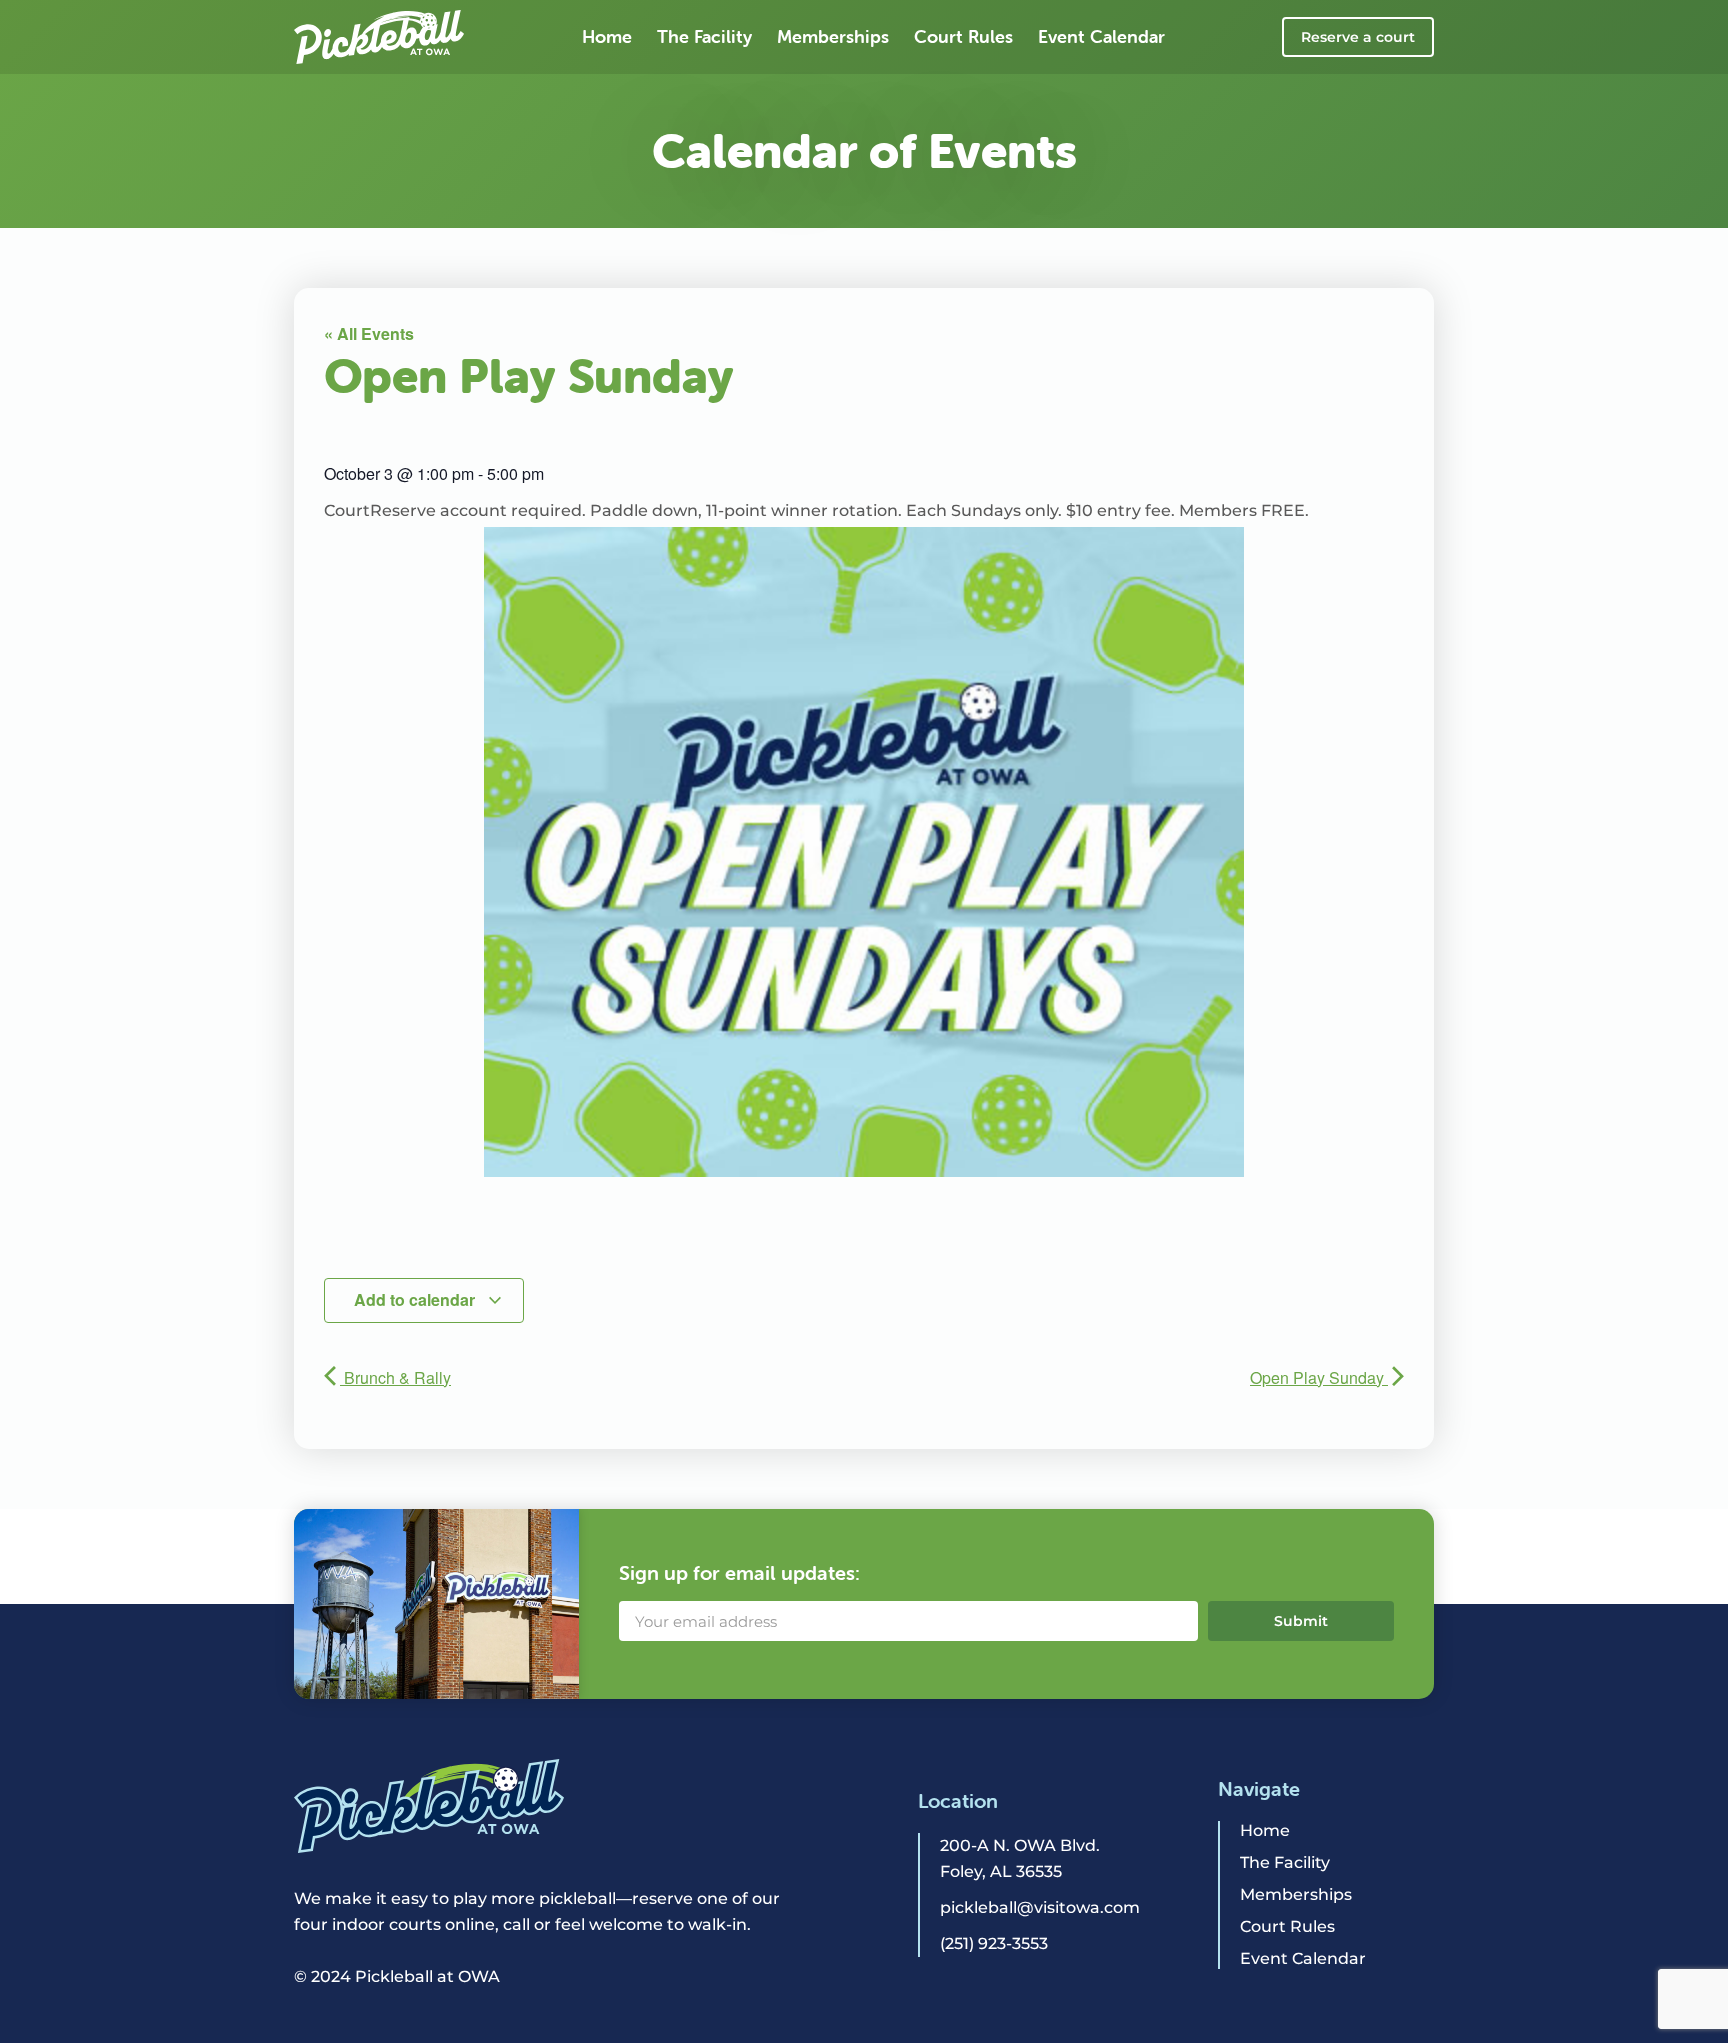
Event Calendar (1101, 36)
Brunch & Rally (395, 1377)
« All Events (369, 333)
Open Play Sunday (1319, 1377)
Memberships (833, 36)
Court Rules (963, 36)
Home (607, 36)
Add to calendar (416, 1299)
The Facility (704, 36)
